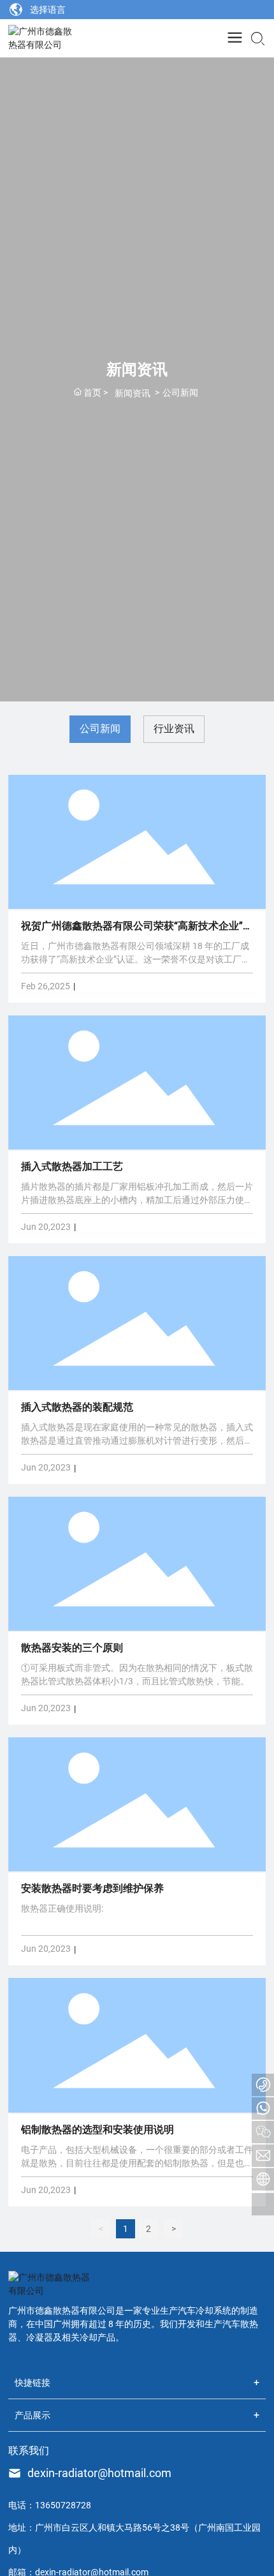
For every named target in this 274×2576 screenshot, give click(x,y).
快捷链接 (32, 2383)
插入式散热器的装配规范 (77, 1407)
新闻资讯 (133, 393)
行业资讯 (174, 729)
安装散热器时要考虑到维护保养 (92, 1888)
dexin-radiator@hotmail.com (99, 2473)
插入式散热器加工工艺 (72, 1166)
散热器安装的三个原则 (72, 1648)
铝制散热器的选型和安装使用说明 (97, 2130)
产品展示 (32, 2415)
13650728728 (63, 2505)
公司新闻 (100, 729)
